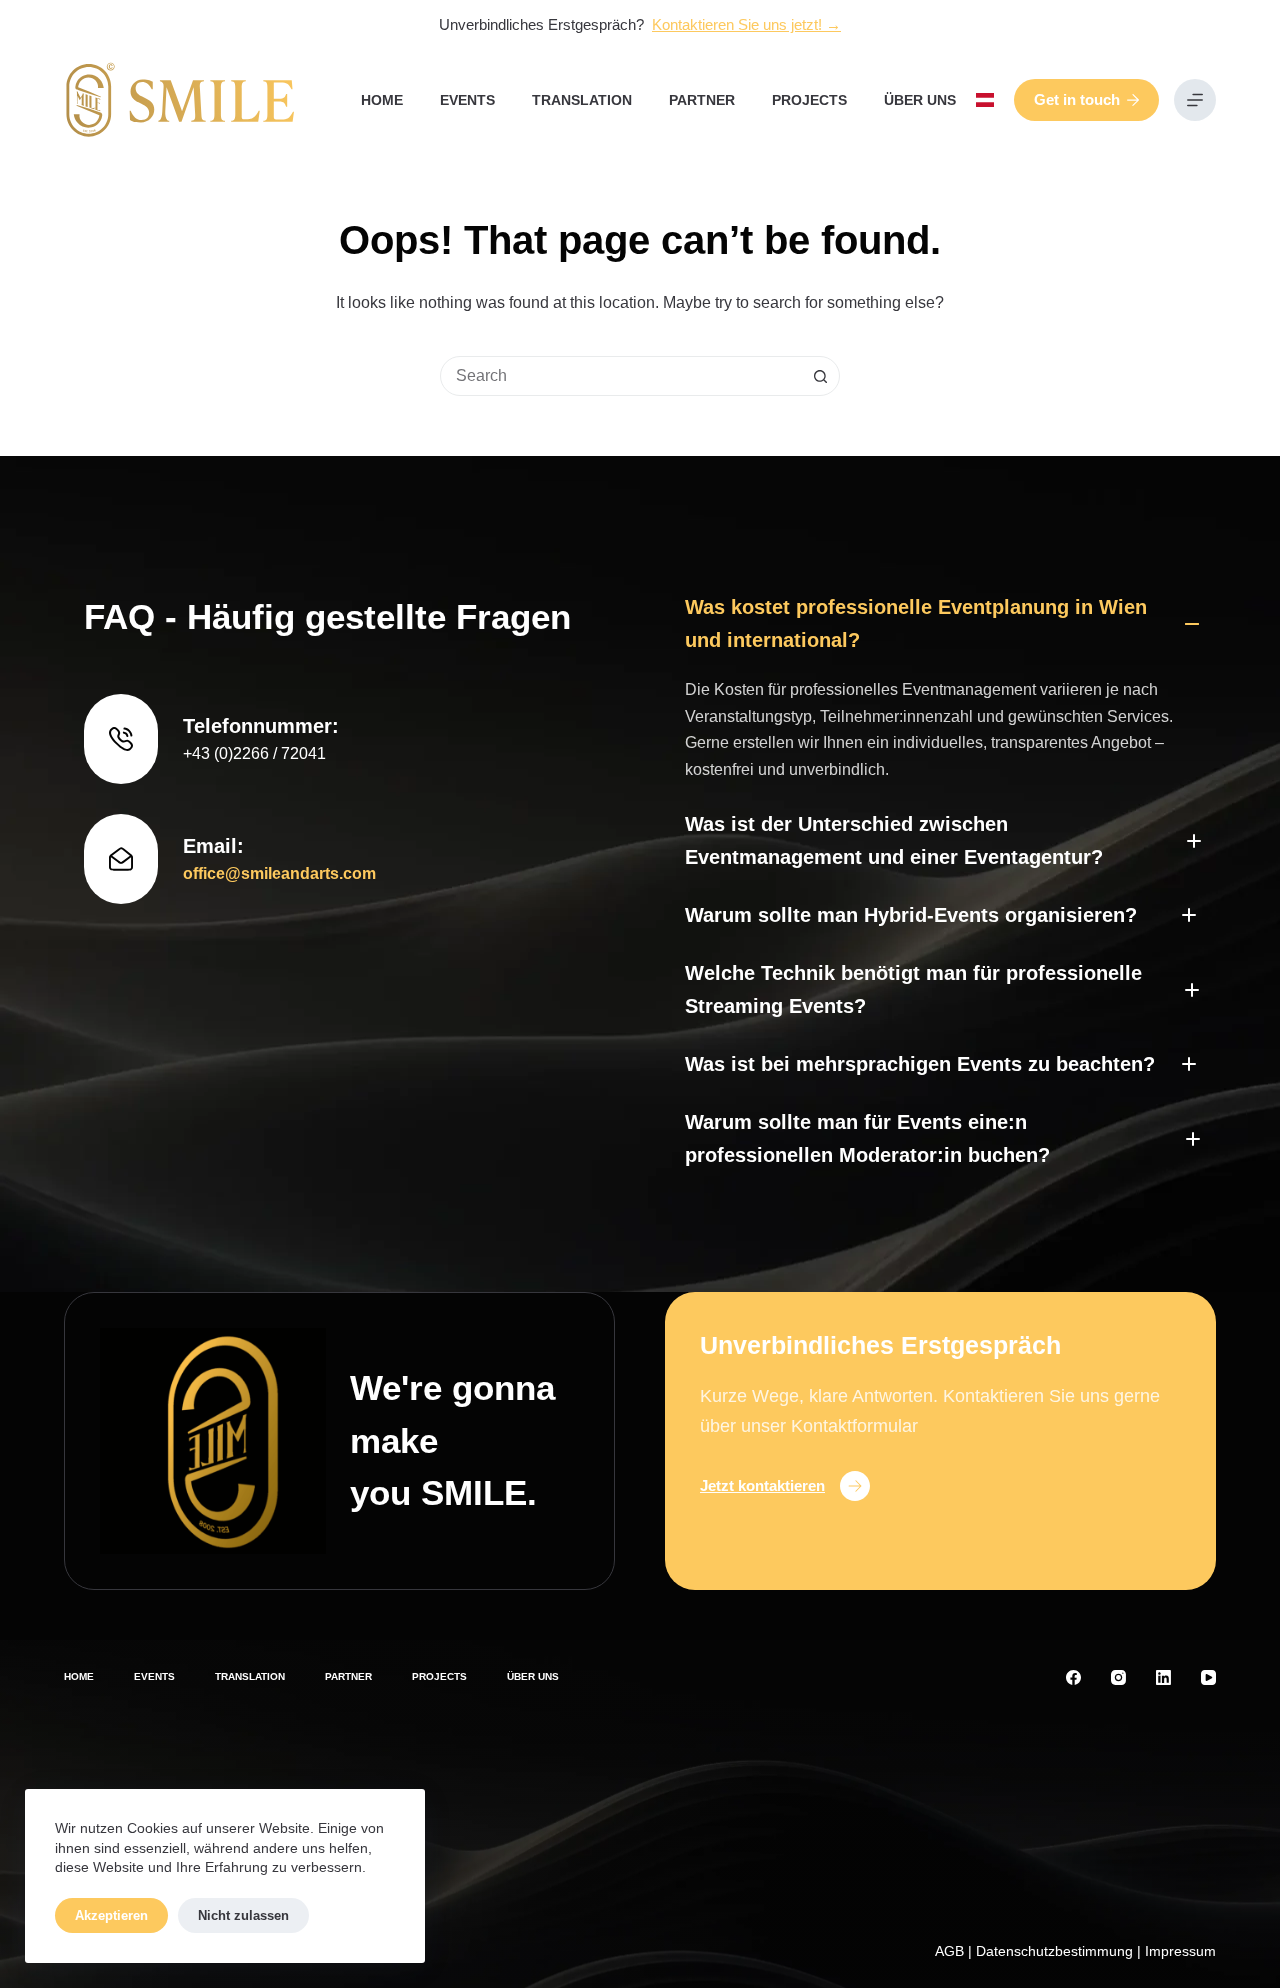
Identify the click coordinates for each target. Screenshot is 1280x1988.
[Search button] (820, 376)
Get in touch (1077, 99)
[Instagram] (1118, 1677)
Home (382, 100)
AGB (949, 1951)
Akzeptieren (111, 1915)
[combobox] (621, 376)
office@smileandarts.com (279, 873)
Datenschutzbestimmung (1054, 1951)
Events (467, 100)
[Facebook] (1073, 1677)
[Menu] (1195, 100)
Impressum (1180, 1951)
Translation (582, 100)
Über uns (920, 100)
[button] (985, 100)
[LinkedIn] (1163, 1677)
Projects (809, 100)
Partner (702, 100)
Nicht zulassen (243, 1915)
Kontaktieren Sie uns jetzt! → (746, 24)
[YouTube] (1208, 1677)
